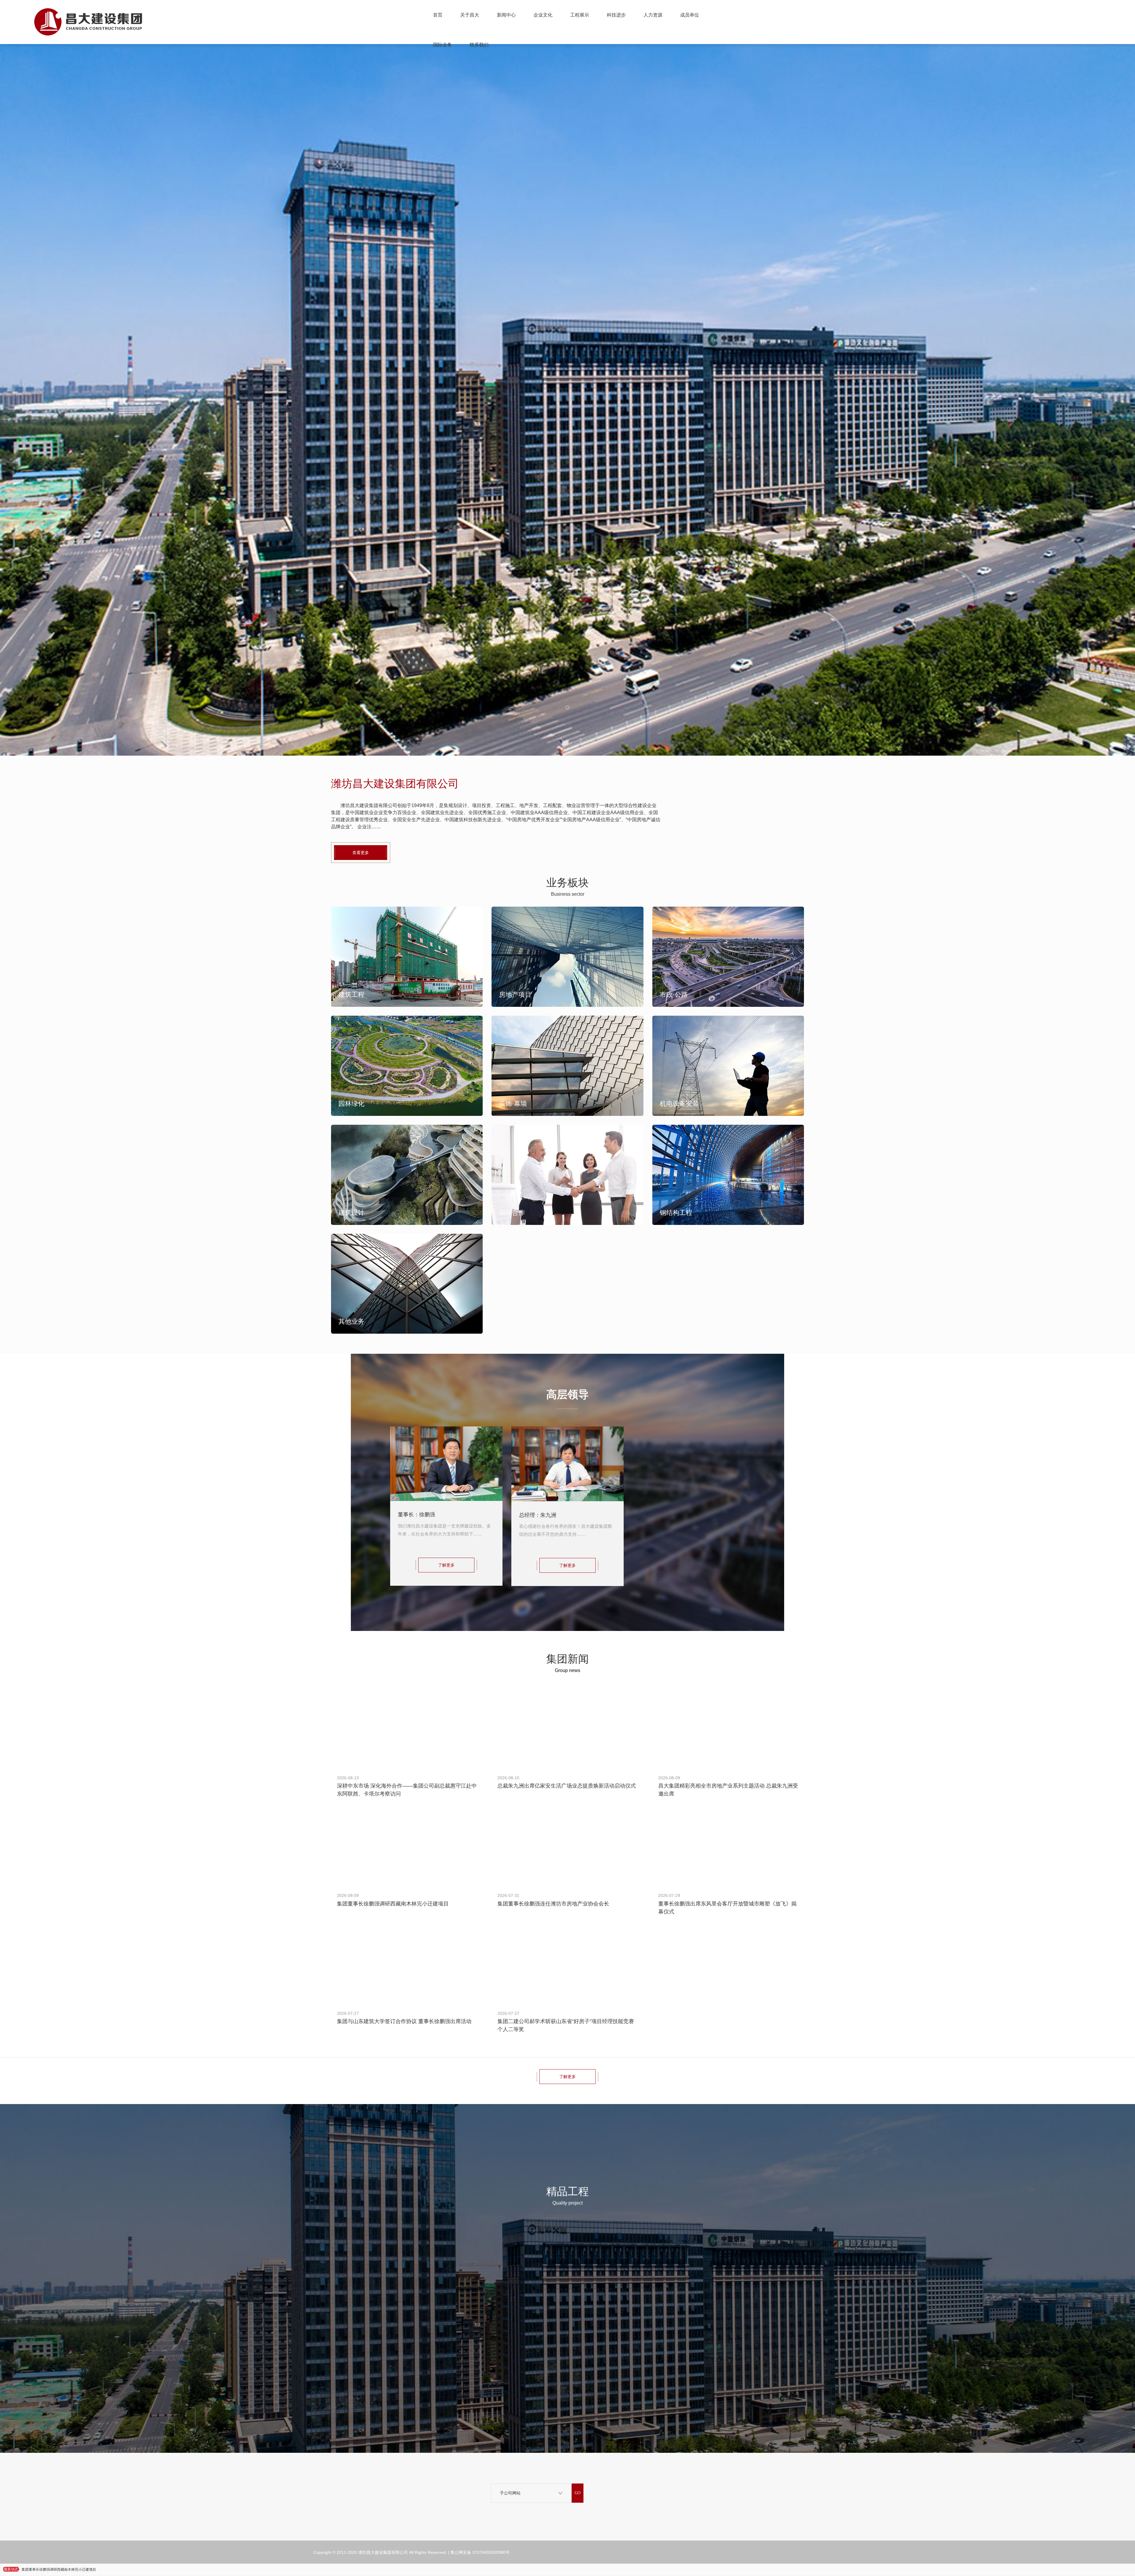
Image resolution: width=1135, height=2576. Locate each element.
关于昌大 (470, 15)
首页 (438, 15)
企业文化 (543, 15)
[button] (567, 707)
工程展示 (580, 15)
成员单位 (690, 15)
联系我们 (479, 45)
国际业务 (442, 45)
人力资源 (653, 15)
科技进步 (616, 15)
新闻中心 (506, 15)
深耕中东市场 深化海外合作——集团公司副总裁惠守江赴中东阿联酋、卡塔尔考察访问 (89, 2569)
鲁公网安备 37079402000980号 (480, 2552)
